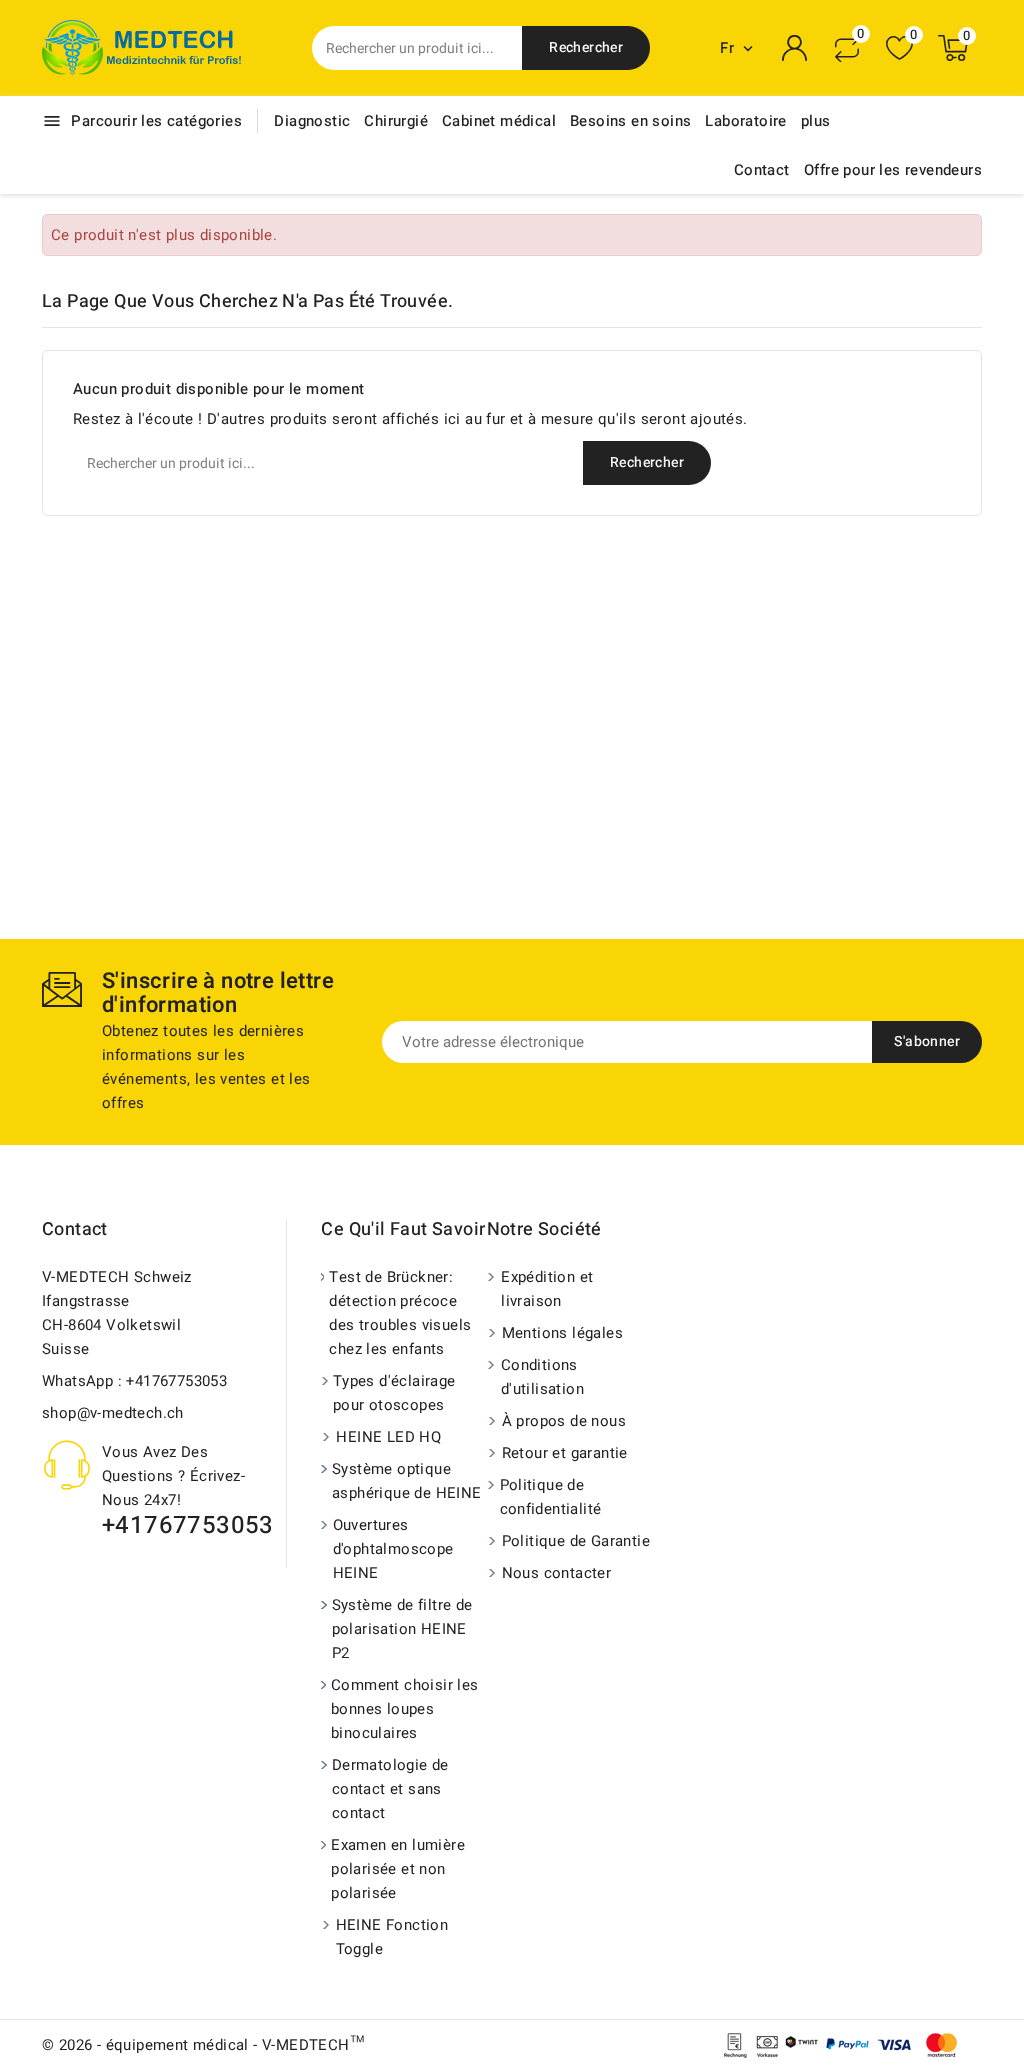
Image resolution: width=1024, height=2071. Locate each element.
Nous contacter (557, 1573)
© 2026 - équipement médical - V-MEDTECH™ (203, 2045)
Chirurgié (396, 121)
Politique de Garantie (576, 1541)
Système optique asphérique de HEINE (407, 1481)
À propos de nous (564, 1421)
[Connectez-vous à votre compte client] (795, 48)
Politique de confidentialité (551, 1497)
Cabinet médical (499, 121)
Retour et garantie (565, 1453)
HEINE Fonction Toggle (392, 1937)
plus (816, 121)
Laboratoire (745, 121)
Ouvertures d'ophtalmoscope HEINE (393, 1549)
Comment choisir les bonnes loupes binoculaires (405, 1709)
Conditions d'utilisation (542, 1377)
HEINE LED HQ (388, 1437)
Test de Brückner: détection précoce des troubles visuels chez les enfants (400, 1313)
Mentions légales (562, 1333)
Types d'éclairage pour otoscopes (394, 1393)
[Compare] (847, 48)
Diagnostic (312, 121)
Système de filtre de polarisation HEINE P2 (402, 1629)
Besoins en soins (630, 121)
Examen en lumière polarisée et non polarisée (398, 1869)
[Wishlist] (899, 48)
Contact (762, 170)
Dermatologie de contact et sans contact (390, 1789)
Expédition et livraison (547, 1289)
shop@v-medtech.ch (113, 1413)
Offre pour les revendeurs (893, 170)
